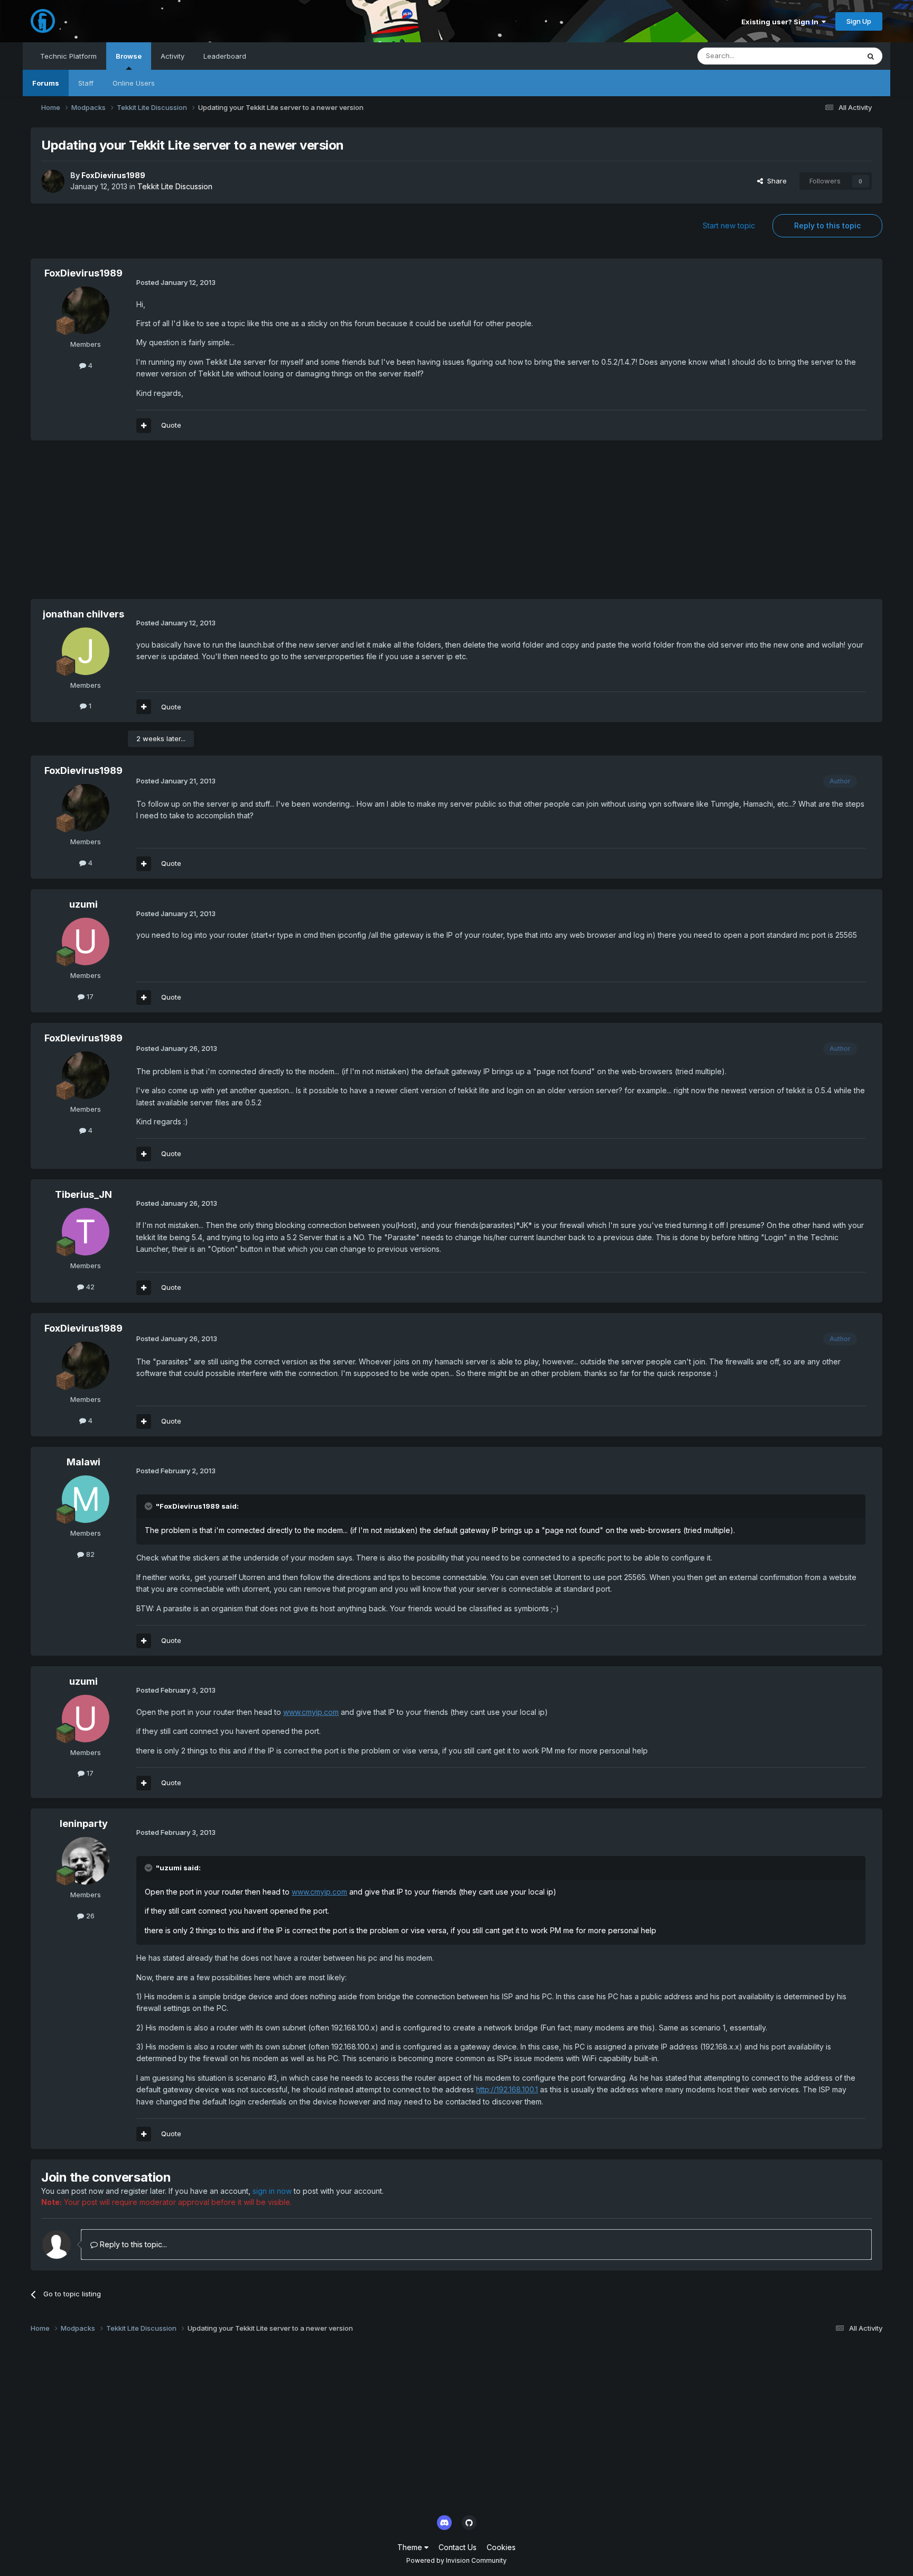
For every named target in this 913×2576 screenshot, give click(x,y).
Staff (86, 83)
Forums (46, 83)
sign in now (272, 2191)
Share (775, 181)
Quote (171, 425)
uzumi (83, 904)
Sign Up (859, 21)
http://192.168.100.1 (507, 2089)
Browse (129, 56)
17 (89, 996)
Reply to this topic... (132, 2244)
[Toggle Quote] (150, 1506)
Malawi (83, 1462)
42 (89, 1287)
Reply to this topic (827, 225)
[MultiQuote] (144, 426)
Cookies (501, 2547)
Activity (173, 56)
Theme (411, 2547)
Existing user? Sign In (781, 22)
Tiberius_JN (83, 1194)
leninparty (84, 1823)
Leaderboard (225, 56)
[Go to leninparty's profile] (86, 1861)
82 (89, 1554)
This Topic (828, 56)
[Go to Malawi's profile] (86, 1499)
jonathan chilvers (83, 614)
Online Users (134, 83)
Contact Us (458, 2547)
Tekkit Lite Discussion (175, 186)
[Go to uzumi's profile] (86, 941)
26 (89, 1916)
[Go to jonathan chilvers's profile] (86, 651)
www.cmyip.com (311, 1712)
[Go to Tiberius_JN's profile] (86, 1232)
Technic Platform (68, 56)
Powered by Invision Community (456, 2560)
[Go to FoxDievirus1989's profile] (53, 181)
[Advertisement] (223, 525)
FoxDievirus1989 (113, 175)
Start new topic (729, 225)
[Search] (871, 56)
